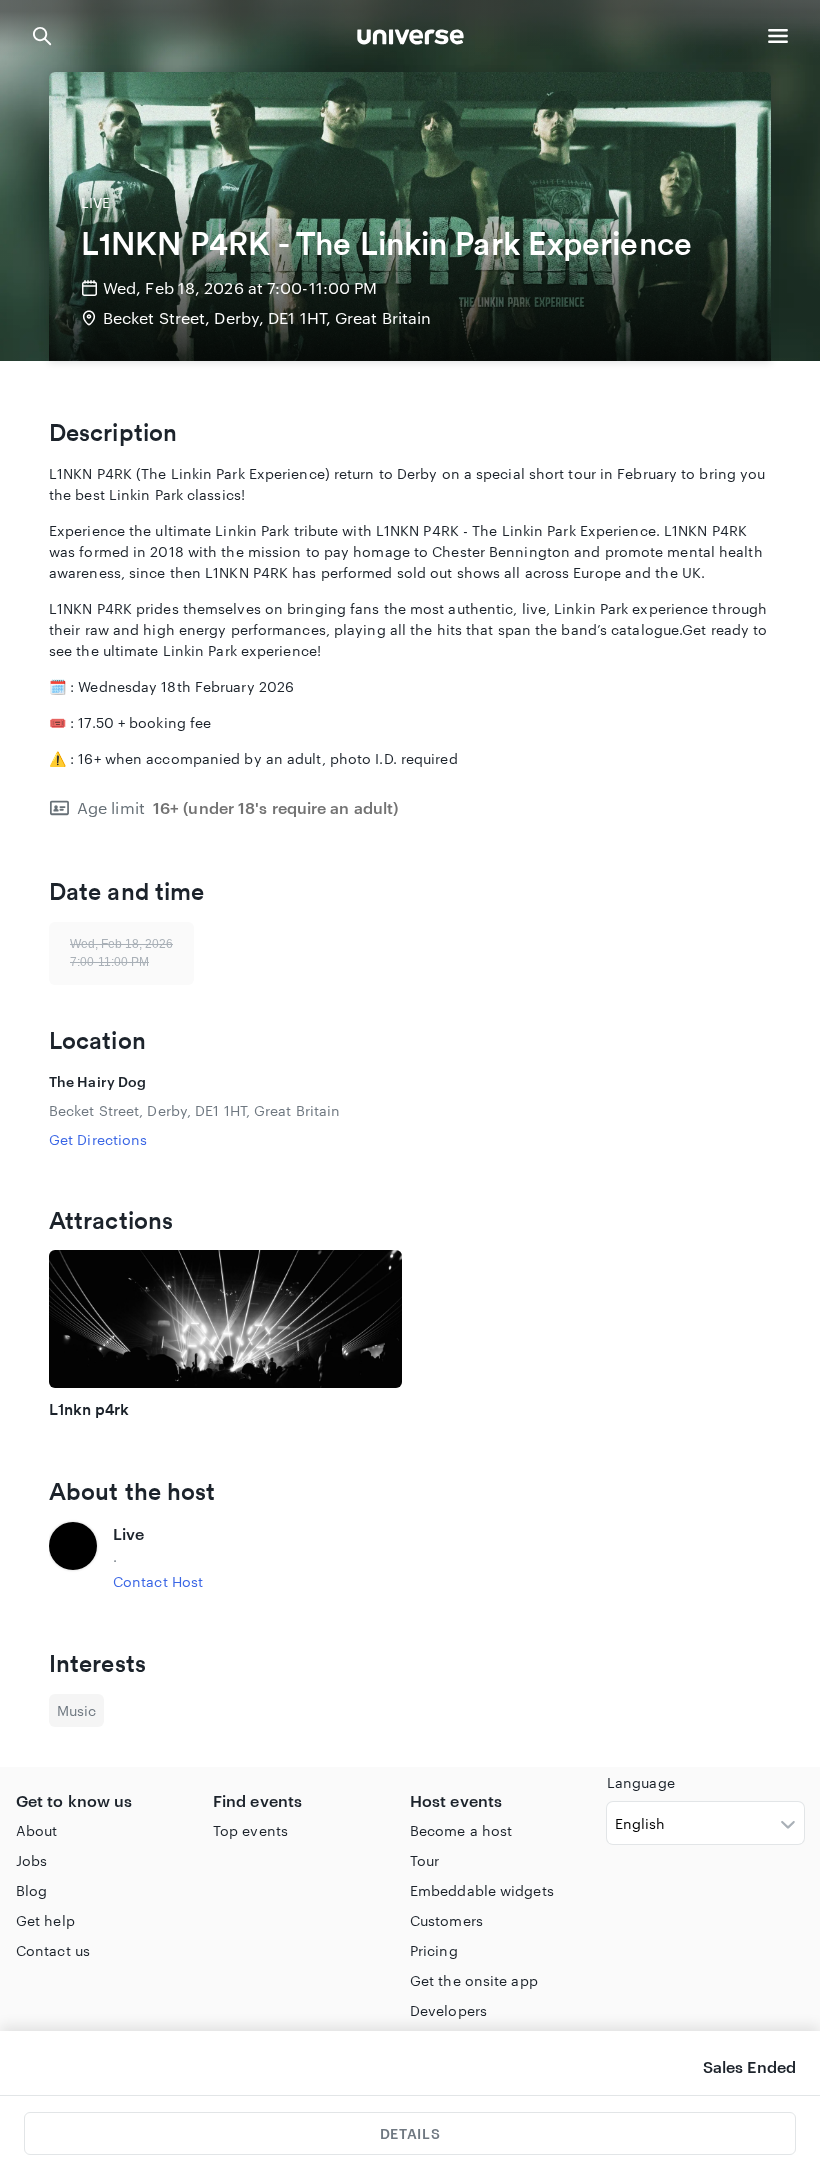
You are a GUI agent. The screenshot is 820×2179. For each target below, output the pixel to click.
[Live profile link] (73, 1557)
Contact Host (158, 1581)
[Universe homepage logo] (410, 39)
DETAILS (410, 2133)
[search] (42, 36)
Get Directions (98, 1139)
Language (641, 1782)
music (76, 1710)
